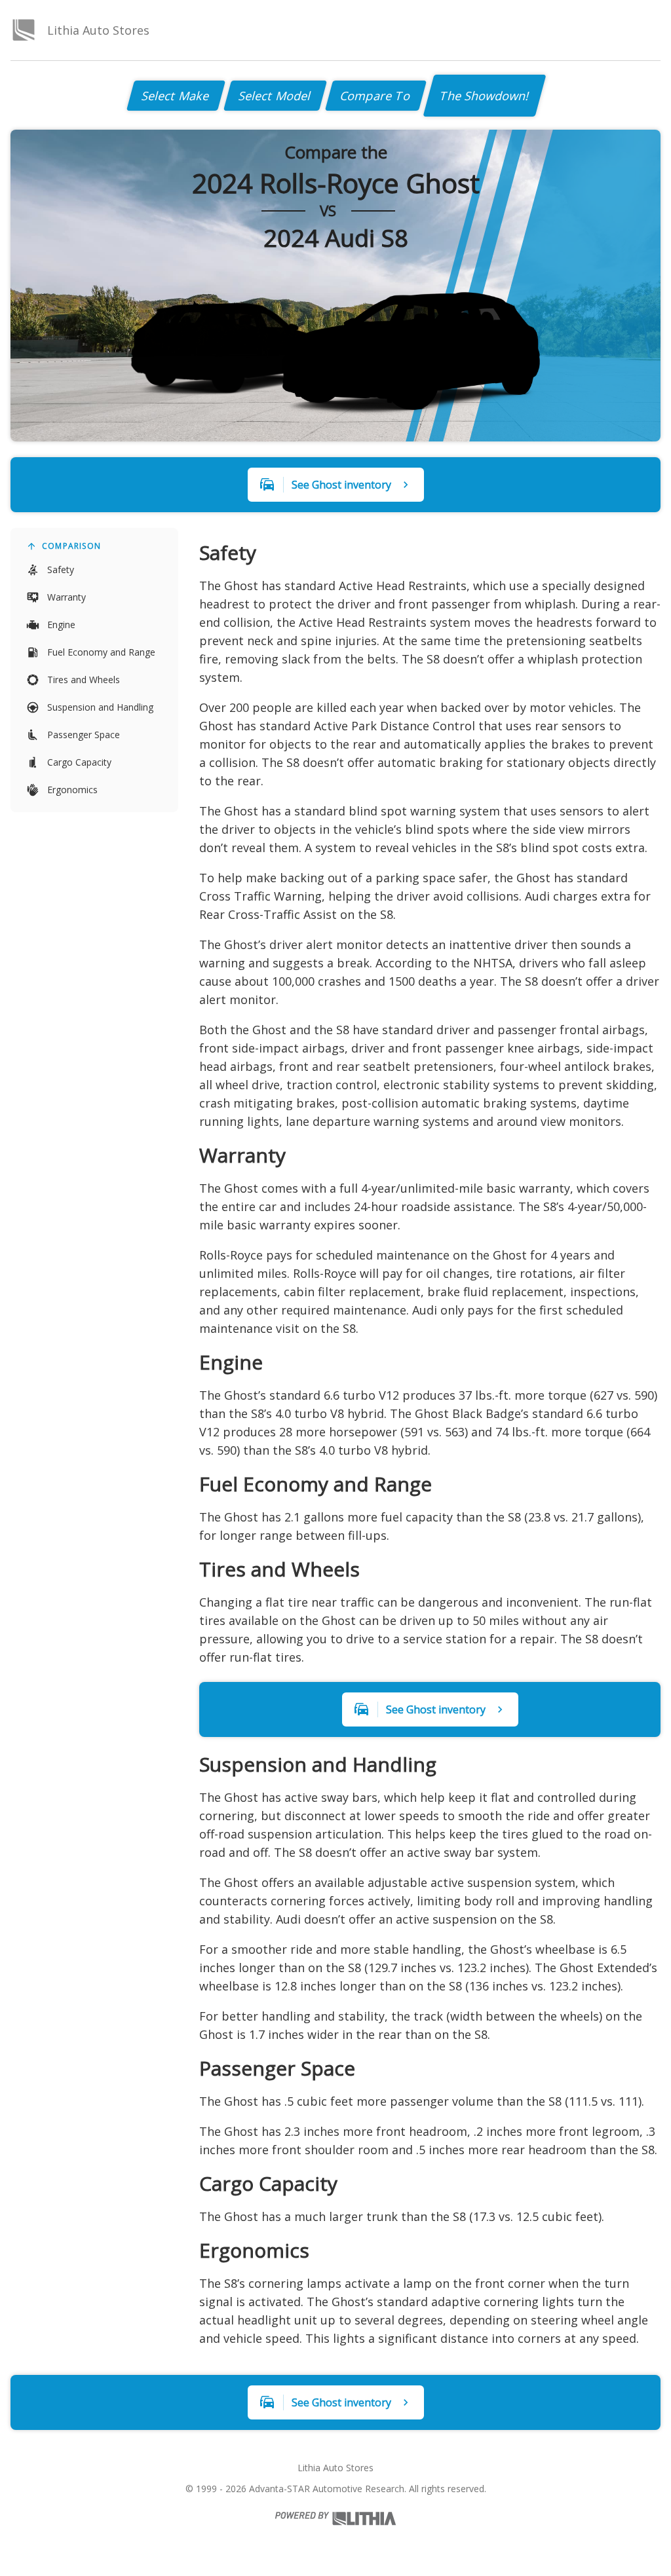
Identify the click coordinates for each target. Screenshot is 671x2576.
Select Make (176, 96)
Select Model (275, 96)
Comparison (71, 546)
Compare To (376, 96)
